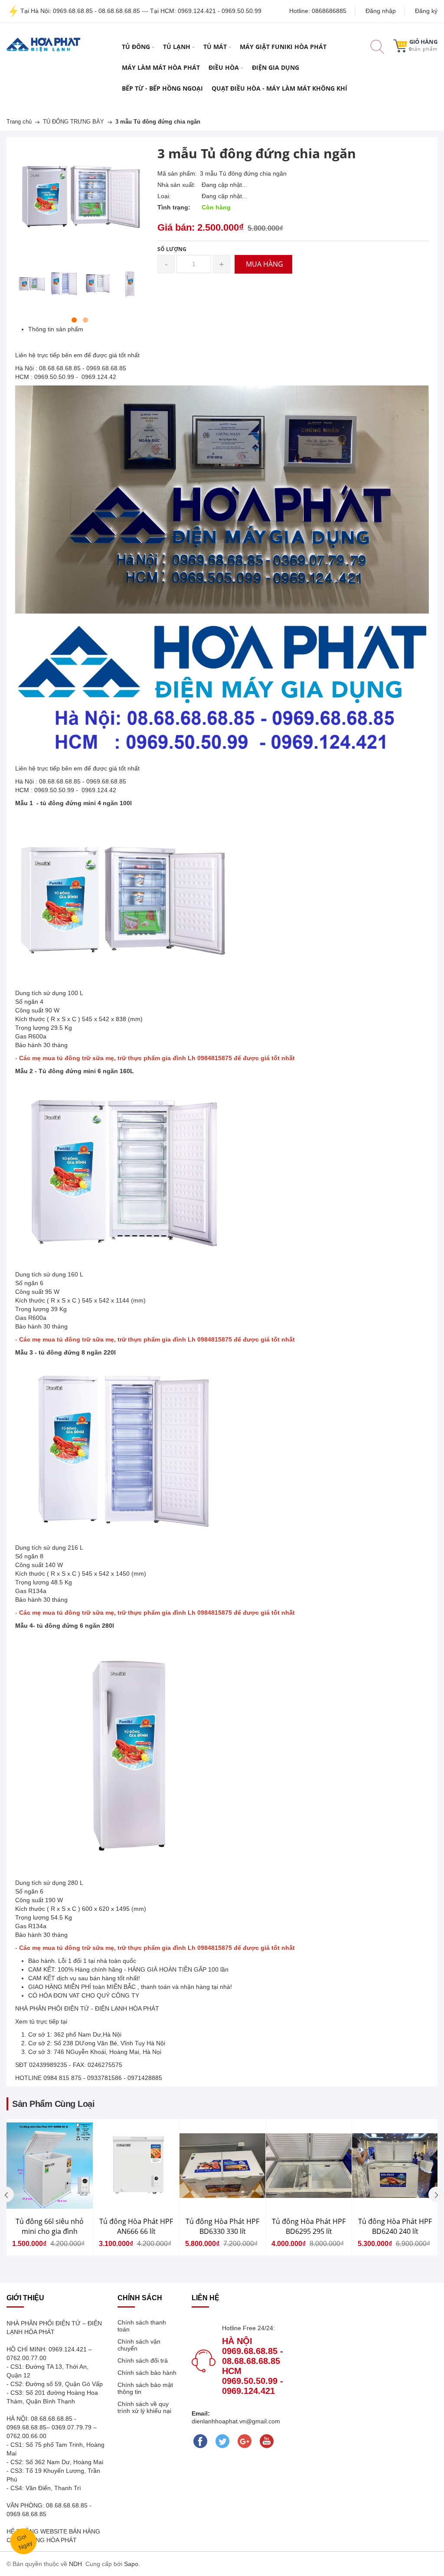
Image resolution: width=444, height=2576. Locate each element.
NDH (75, 2564)
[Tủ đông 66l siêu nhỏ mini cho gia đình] (50, 2166)
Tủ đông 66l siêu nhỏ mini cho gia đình (50, 2226)
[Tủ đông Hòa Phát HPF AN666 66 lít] (136, 2166)
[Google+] (245, 2441)
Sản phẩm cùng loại (53, 2104)
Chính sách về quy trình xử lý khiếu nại (144, 2407)
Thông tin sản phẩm (56, 329)
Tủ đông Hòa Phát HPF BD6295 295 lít (309, 2226)
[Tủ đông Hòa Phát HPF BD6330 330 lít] (222, 2166)
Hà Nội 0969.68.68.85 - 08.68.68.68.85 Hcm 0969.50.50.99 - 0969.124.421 (253, 2366)
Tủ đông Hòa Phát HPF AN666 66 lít (136, 2226)
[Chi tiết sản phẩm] (11, 2184)
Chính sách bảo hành (147, 2373)
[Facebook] (201, 2441)
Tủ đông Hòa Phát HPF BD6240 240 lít (395, 2226)
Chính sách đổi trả (143, 2361)
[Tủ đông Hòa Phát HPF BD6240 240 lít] (395, 2166)
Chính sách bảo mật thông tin (145, 2388)
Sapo (131, 2564)
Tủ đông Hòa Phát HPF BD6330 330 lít (222, 2226)
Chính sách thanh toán (142, 2326)
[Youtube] (267, 2441)
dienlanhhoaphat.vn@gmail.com (236, 2421)
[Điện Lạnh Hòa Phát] (43, 44)
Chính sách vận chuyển (139, 2345)
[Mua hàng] (11, 2185)
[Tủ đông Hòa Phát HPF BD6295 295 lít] (309, 2166)
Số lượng (172, 249)
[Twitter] (223, 2441)
